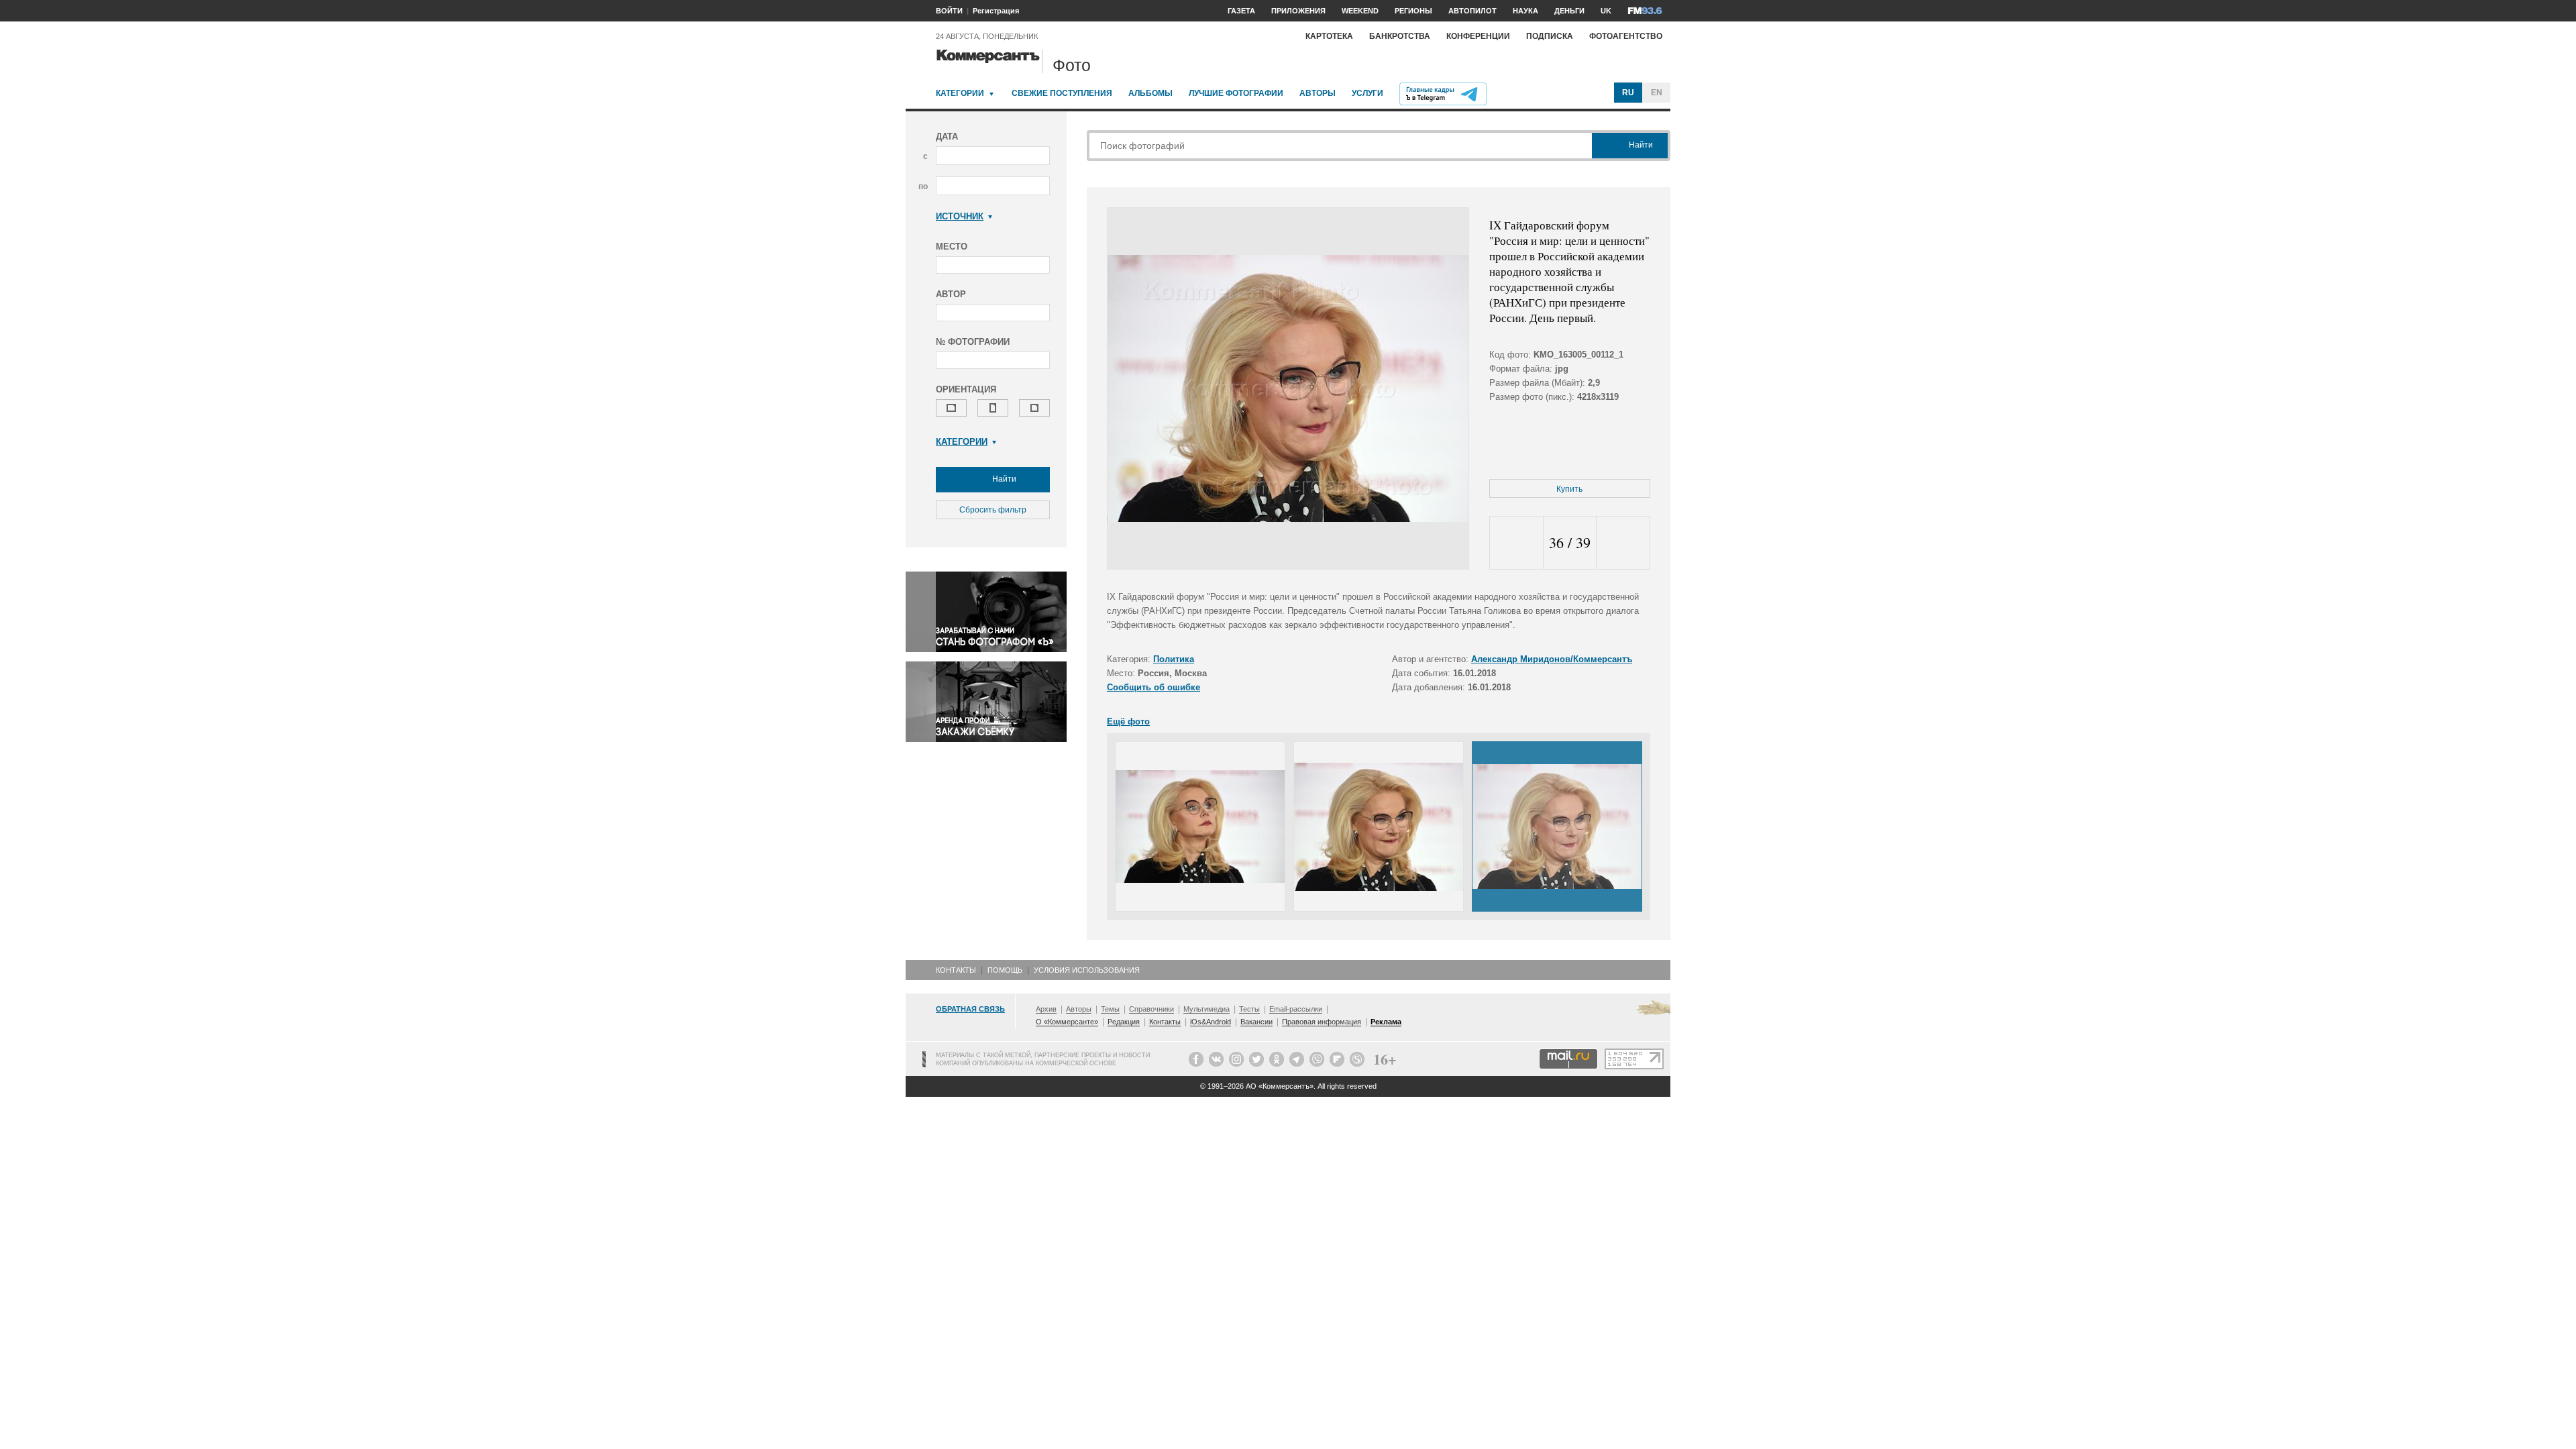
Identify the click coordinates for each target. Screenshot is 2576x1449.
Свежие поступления (1062, 93)
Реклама (1386, 1022)
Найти (1003, 479)
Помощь (1005, 970)
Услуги (1367, 93)
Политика (1174, 659)
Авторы (1318, 93)
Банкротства (1400, 36)
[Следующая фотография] (1623, 543)
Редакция (1124, 1022)
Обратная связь (970, 1009)
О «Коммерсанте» (1067, 1022)
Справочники (1151, 1009)
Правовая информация (1322, 1022)
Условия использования (1087, 970)
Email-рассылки (1296, 1009)
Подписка (1550, 36)
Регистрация (996, 11)
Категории (960, 93)
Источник (960, 216)
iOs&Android (1211, 1022)
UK (1606, 11)
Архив (1046, 1009)
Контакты (956, 970)
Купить (1569, 489)
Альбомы (1150, 93)
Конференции (1478, 36)
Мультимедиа (1206, 1009)
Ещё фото (1128, 721)
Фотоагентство (1626, 36)
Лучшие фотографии (1236, 93)
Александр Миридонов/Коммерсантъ (1552, 659)
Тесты (1249, 1009)
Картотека (1329, 36)
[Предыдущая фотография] (1516, 543)
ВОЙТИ (949, 11)
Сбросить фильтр (993, 510)
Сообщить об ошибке (1153, 687)
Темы (1110, 1009)
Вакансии (1256, 1022)
